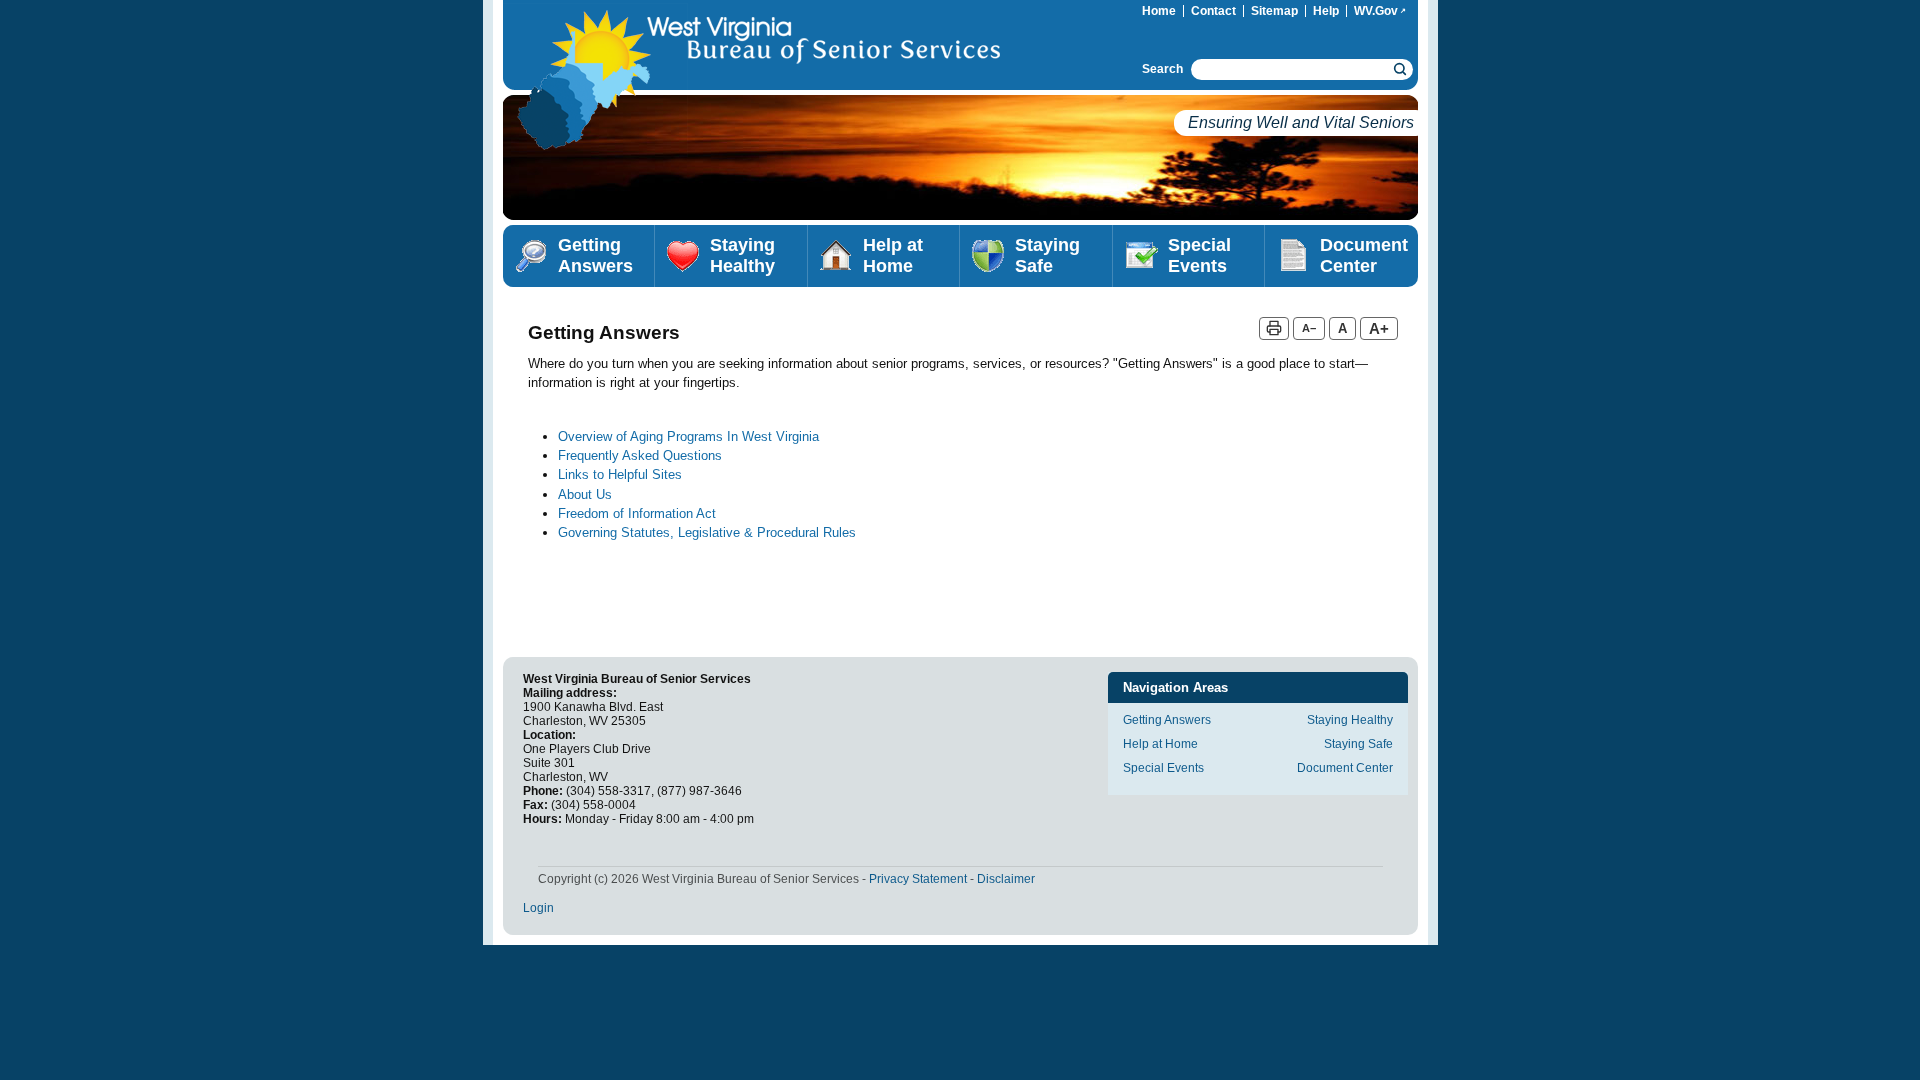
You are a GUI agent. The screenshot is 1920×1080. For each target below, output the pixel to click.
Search (1162, 69)
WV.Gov (1383, 11)
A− (1309, 328)
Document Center (1364, 255)
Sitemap (1274, 11)
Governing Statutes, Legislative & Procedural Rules (707, 532)
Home (1159, 11)
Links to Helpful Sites (620, 474)
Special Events (1199, 255)
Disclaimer (1006, 879)
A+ (1379, 328)
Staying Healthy (742, 255)
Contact (1213, 11)
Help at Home (893, 255)
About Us (585, 494)
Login (538, 908)
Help (1326, 11)
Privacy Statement (918, 879)
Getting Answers (595, 255)
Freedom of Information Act (637, 513)
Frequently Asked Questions (640, 455)
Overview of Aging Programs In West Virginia (688, 436)
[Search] (1400, 69)
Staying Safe (1047, 255)
